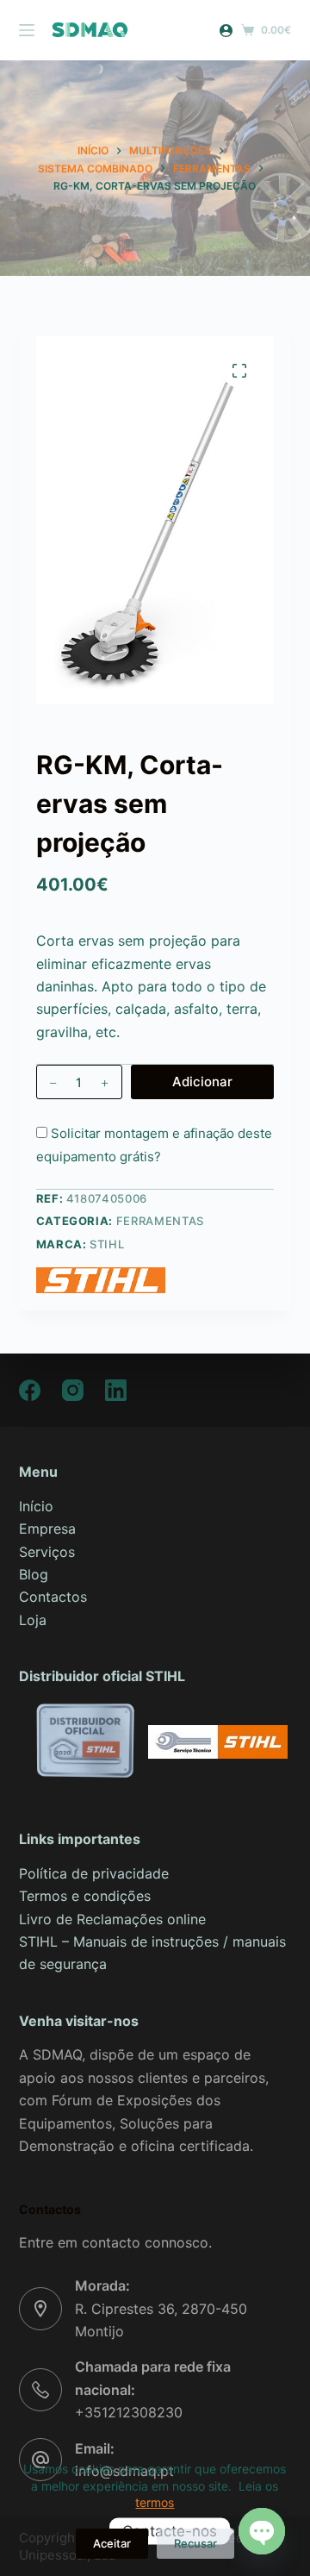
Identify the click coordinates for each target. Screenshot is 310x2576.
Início (36, 1506)
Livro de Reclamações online (112, 1919)
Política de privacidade (94, 1873)
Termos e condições (85, 1896)
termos (155, 2502)
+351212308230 (129, 2412)
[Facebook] (30, 1390)
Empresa (47, 1529)
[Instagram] (73, 1390)
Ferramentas (160, 1221)
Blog (34, 1574)
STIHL (107, 1244)
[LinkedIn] (116, 1390)
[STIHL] (101, 1280)
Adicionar (202, 1082)
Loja (33, 1620)
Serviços (47, 1552)
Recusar (195, 2543)
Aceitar (112, 2543)
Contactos (53, 1597)
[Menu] (27, 30)
